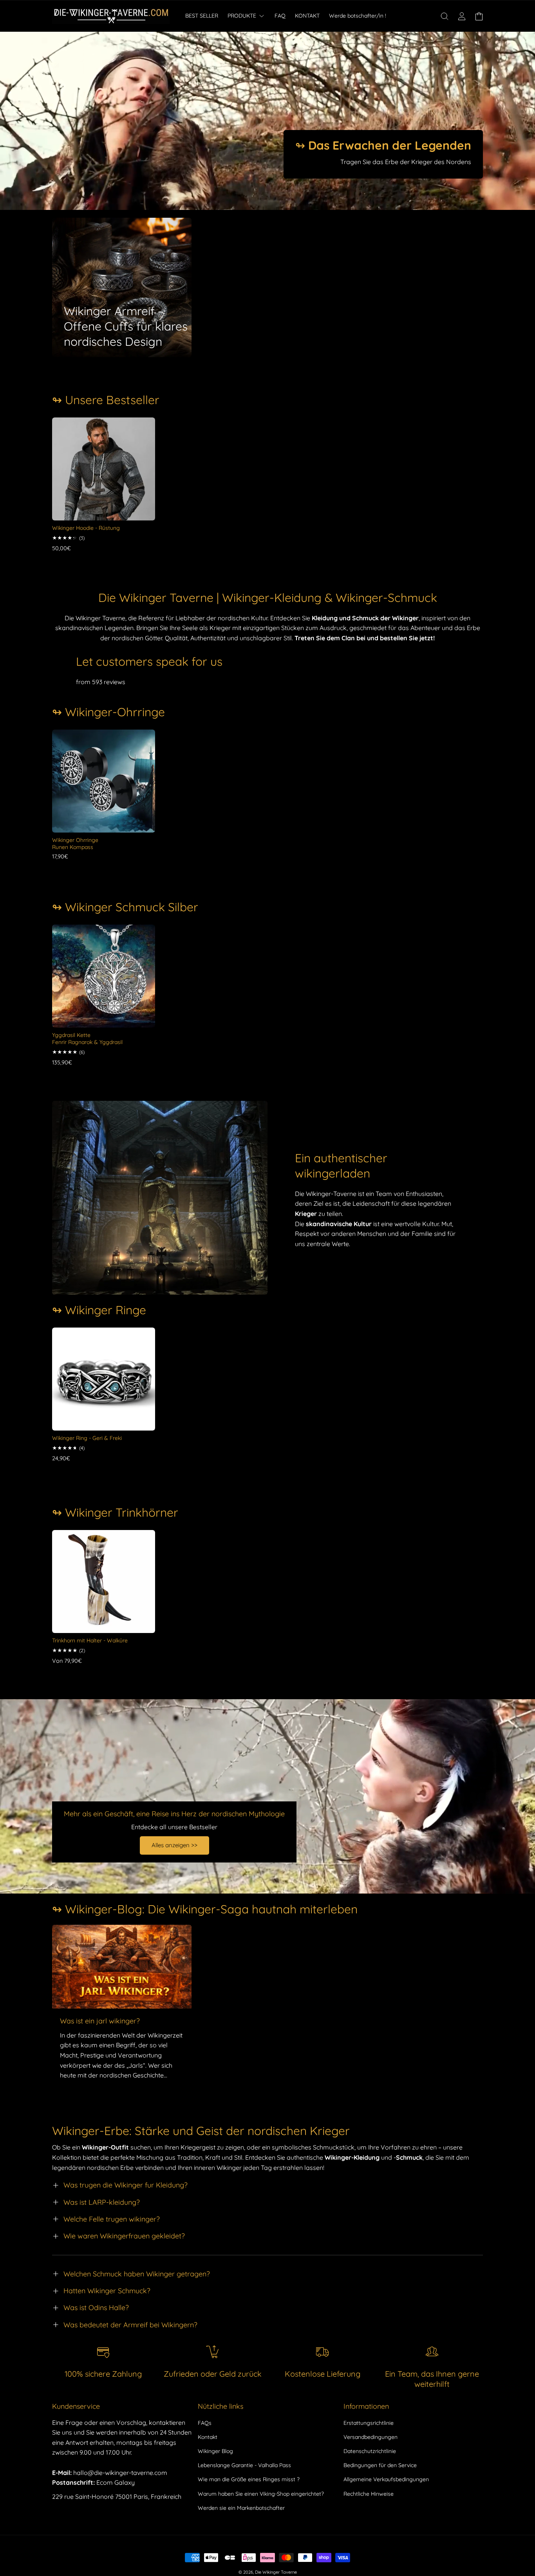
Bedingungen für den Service (380, 2465)
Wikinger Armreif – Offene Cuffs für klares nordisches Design (126, 326)
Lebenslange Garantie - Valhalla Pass (244, 2465)
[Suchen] (445, 16)
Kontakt (208, 2437)
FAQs (205, 2423)
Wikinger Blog (215, 2451)
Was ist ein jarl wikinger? (100, 2021)
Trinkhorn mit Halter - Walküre (90, 1640)
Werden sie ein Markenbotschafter (241, 2508)
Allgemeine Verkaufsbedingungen (386, 2479)
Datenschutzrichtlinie (370, 2451)
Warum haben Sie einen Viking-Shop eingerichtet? (261, 2494)
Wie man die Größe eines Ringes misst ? (249, 2479)
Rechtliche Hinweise (369, 2494)
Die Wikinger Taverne (276, 2572)
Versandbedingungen (371, 2437)
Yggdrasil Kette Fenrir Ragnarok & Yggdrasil (87, 1039)
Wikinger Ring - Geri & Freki (87, 1438)
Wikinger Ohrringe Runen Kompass (75, 844)
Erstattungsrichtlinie (369, 2423)
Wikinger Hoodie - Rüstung (86, 528)
